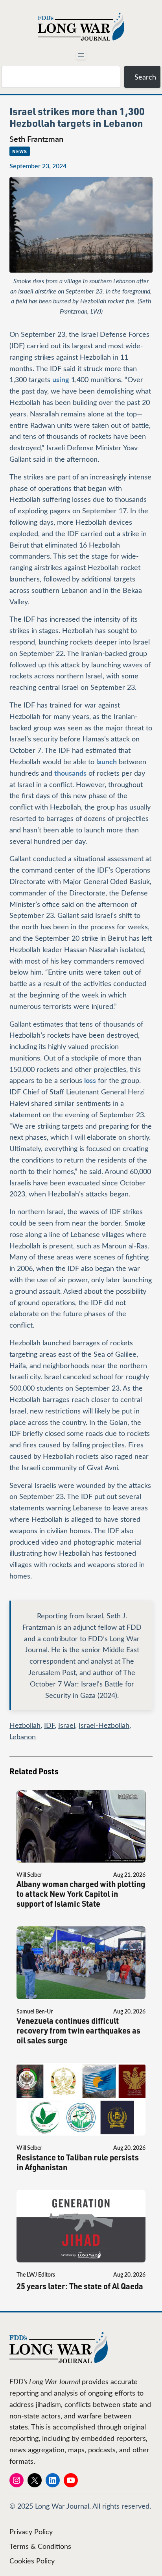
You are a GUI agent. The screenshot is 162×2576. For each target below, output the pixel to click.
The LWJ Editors (36, 2274)
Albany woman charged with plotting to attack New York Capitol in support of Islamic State (81, 1894)
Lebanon (23, 1737)
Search (145, 77)
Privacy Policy (31, 2531)
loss (90, 1080)
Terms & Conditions (40, 2546)
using (61, 379)
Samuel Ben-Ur (35, 2011)
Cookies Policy (32, 2561)
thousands (70, 773)
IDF (49, 1725)
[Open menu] (81, 55)
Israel (67, 1725)
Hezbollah (25, 1725)
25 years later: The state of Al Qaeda (80, 2286)
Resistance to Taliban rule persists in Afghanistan (78, 2162)
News (20, 151)
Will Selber (29, 1875)
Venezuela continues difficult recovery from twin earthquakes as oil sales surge (78, 2031)
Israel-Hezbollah (104, 1725)
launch (107, 761)
